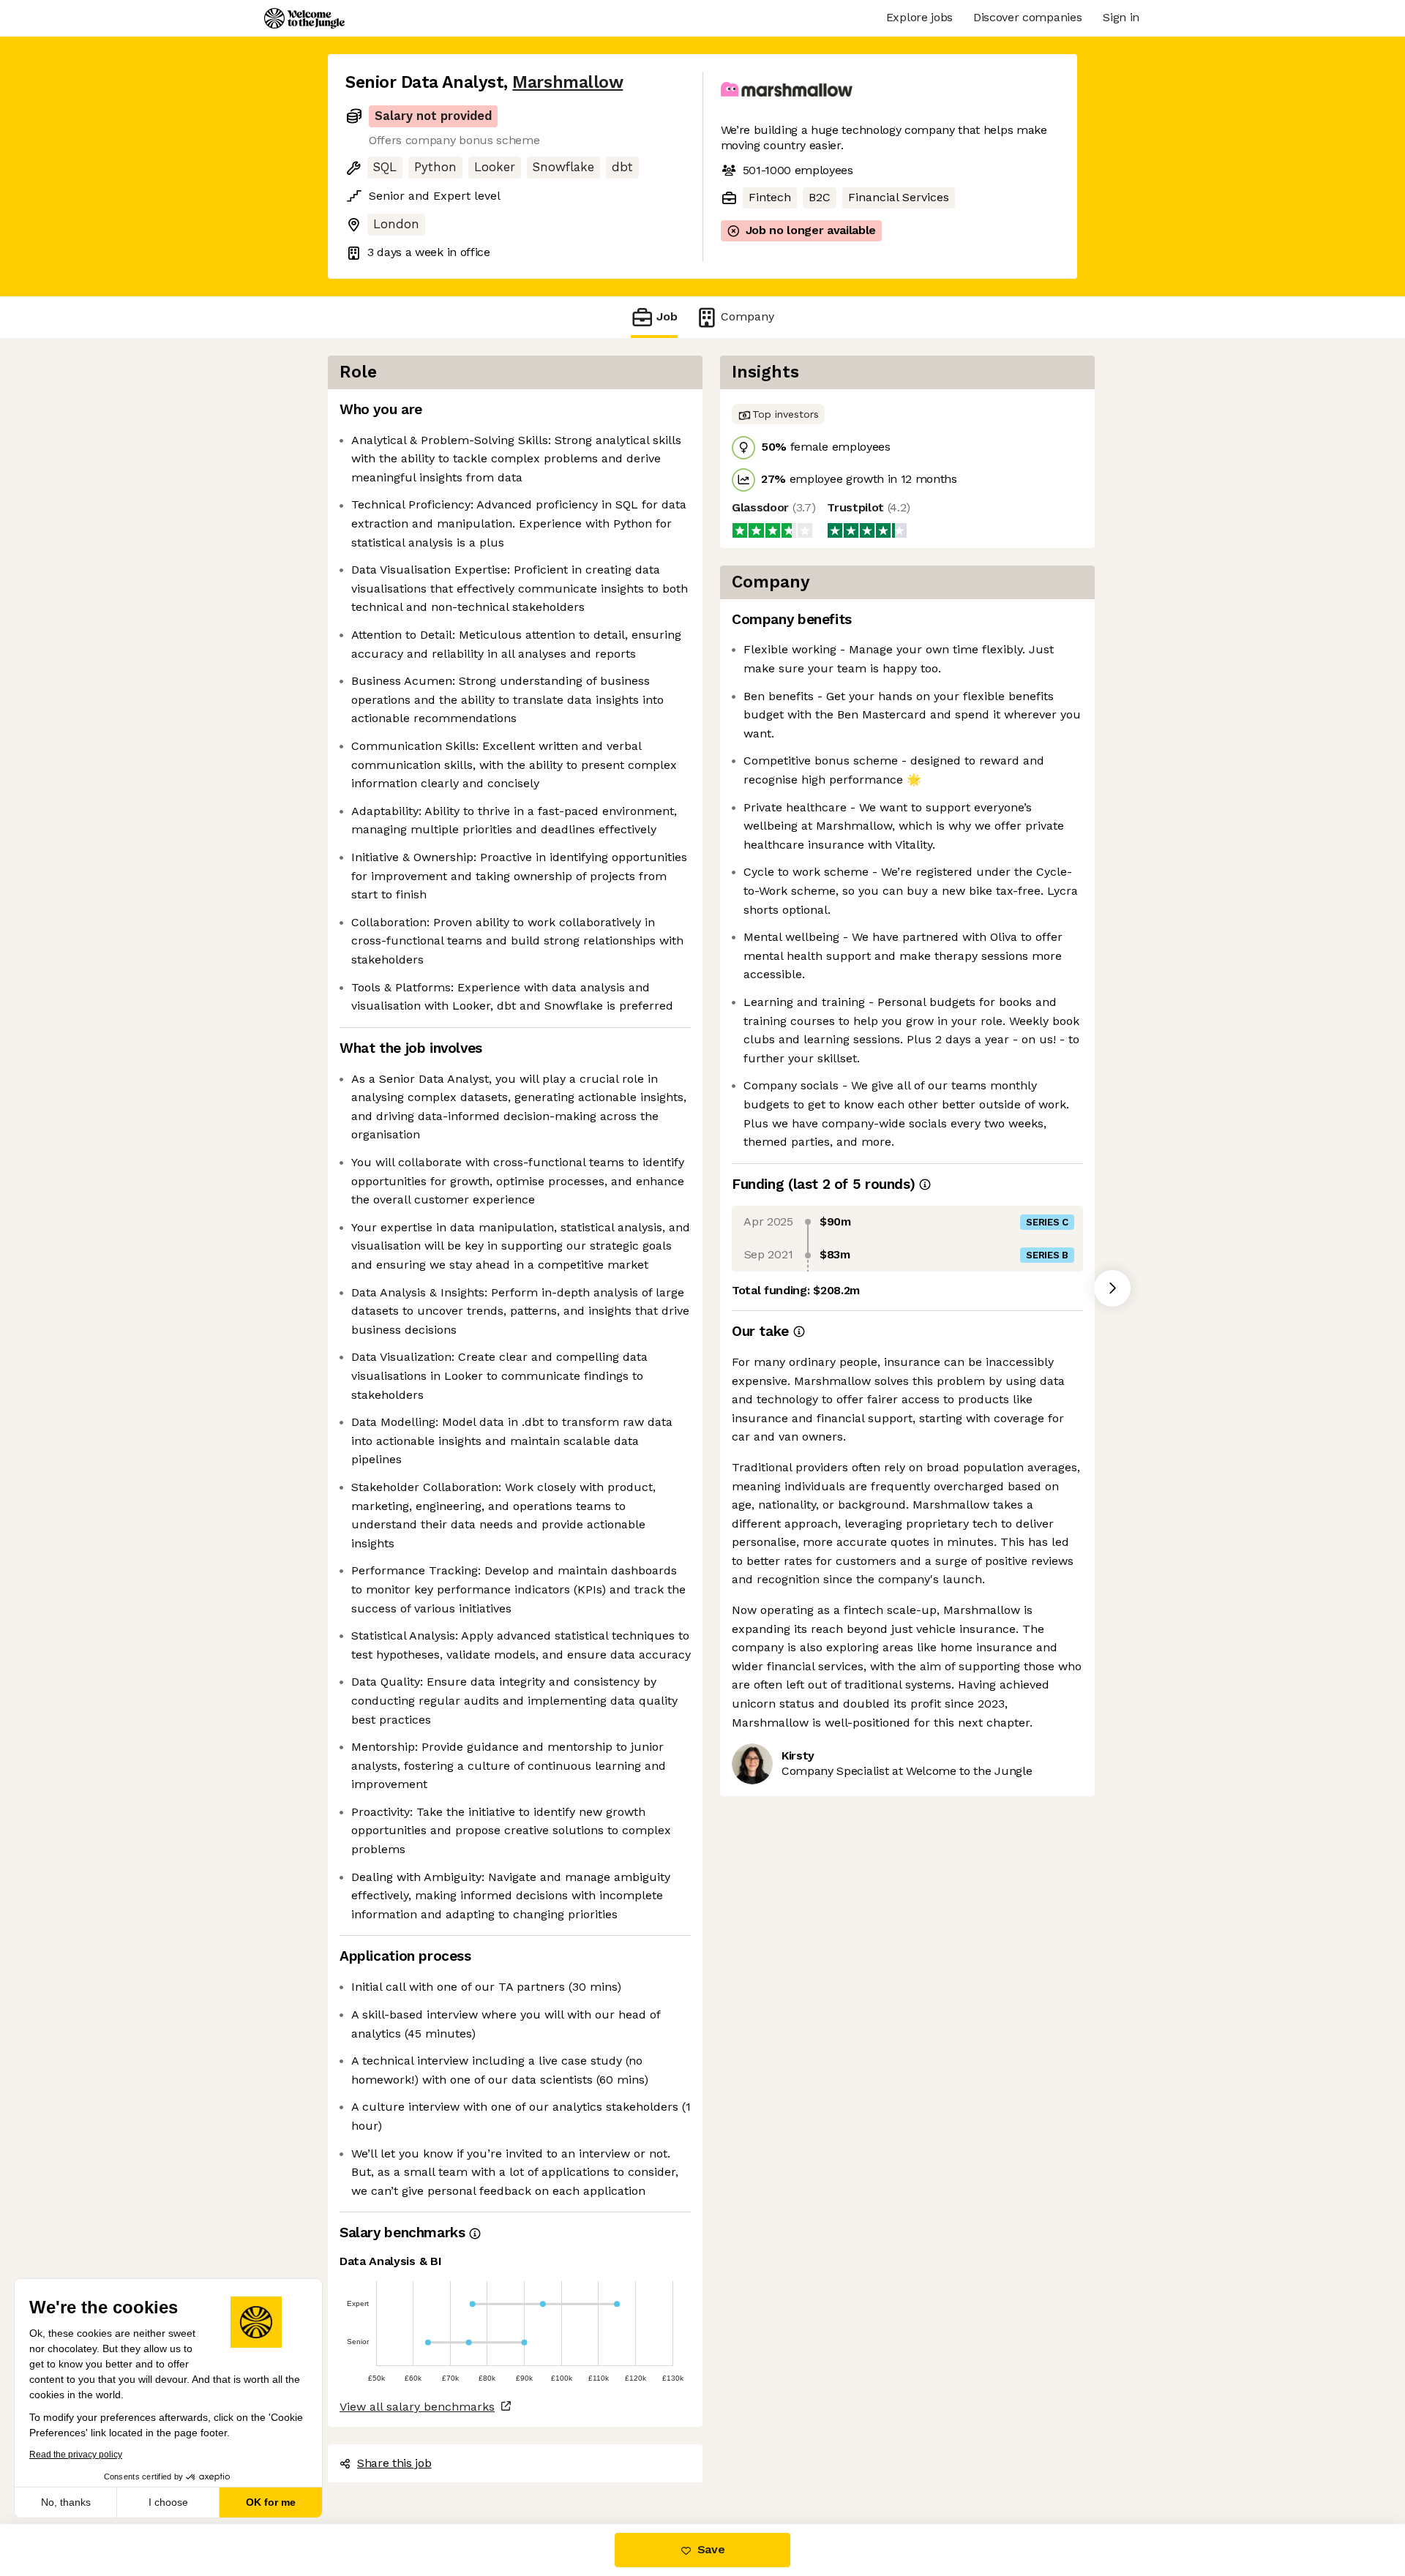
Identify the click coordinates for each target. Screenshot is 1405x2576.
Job (667, 316)
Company (748, 316)
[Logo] (304, 18)
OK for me (271, 2502)
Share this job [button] (394, 2463)
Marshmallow (567, 82)
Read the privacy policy (76, 2455)
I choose (168, 2502)
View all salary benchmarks (417, 2407)
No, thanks (66, 2502)
